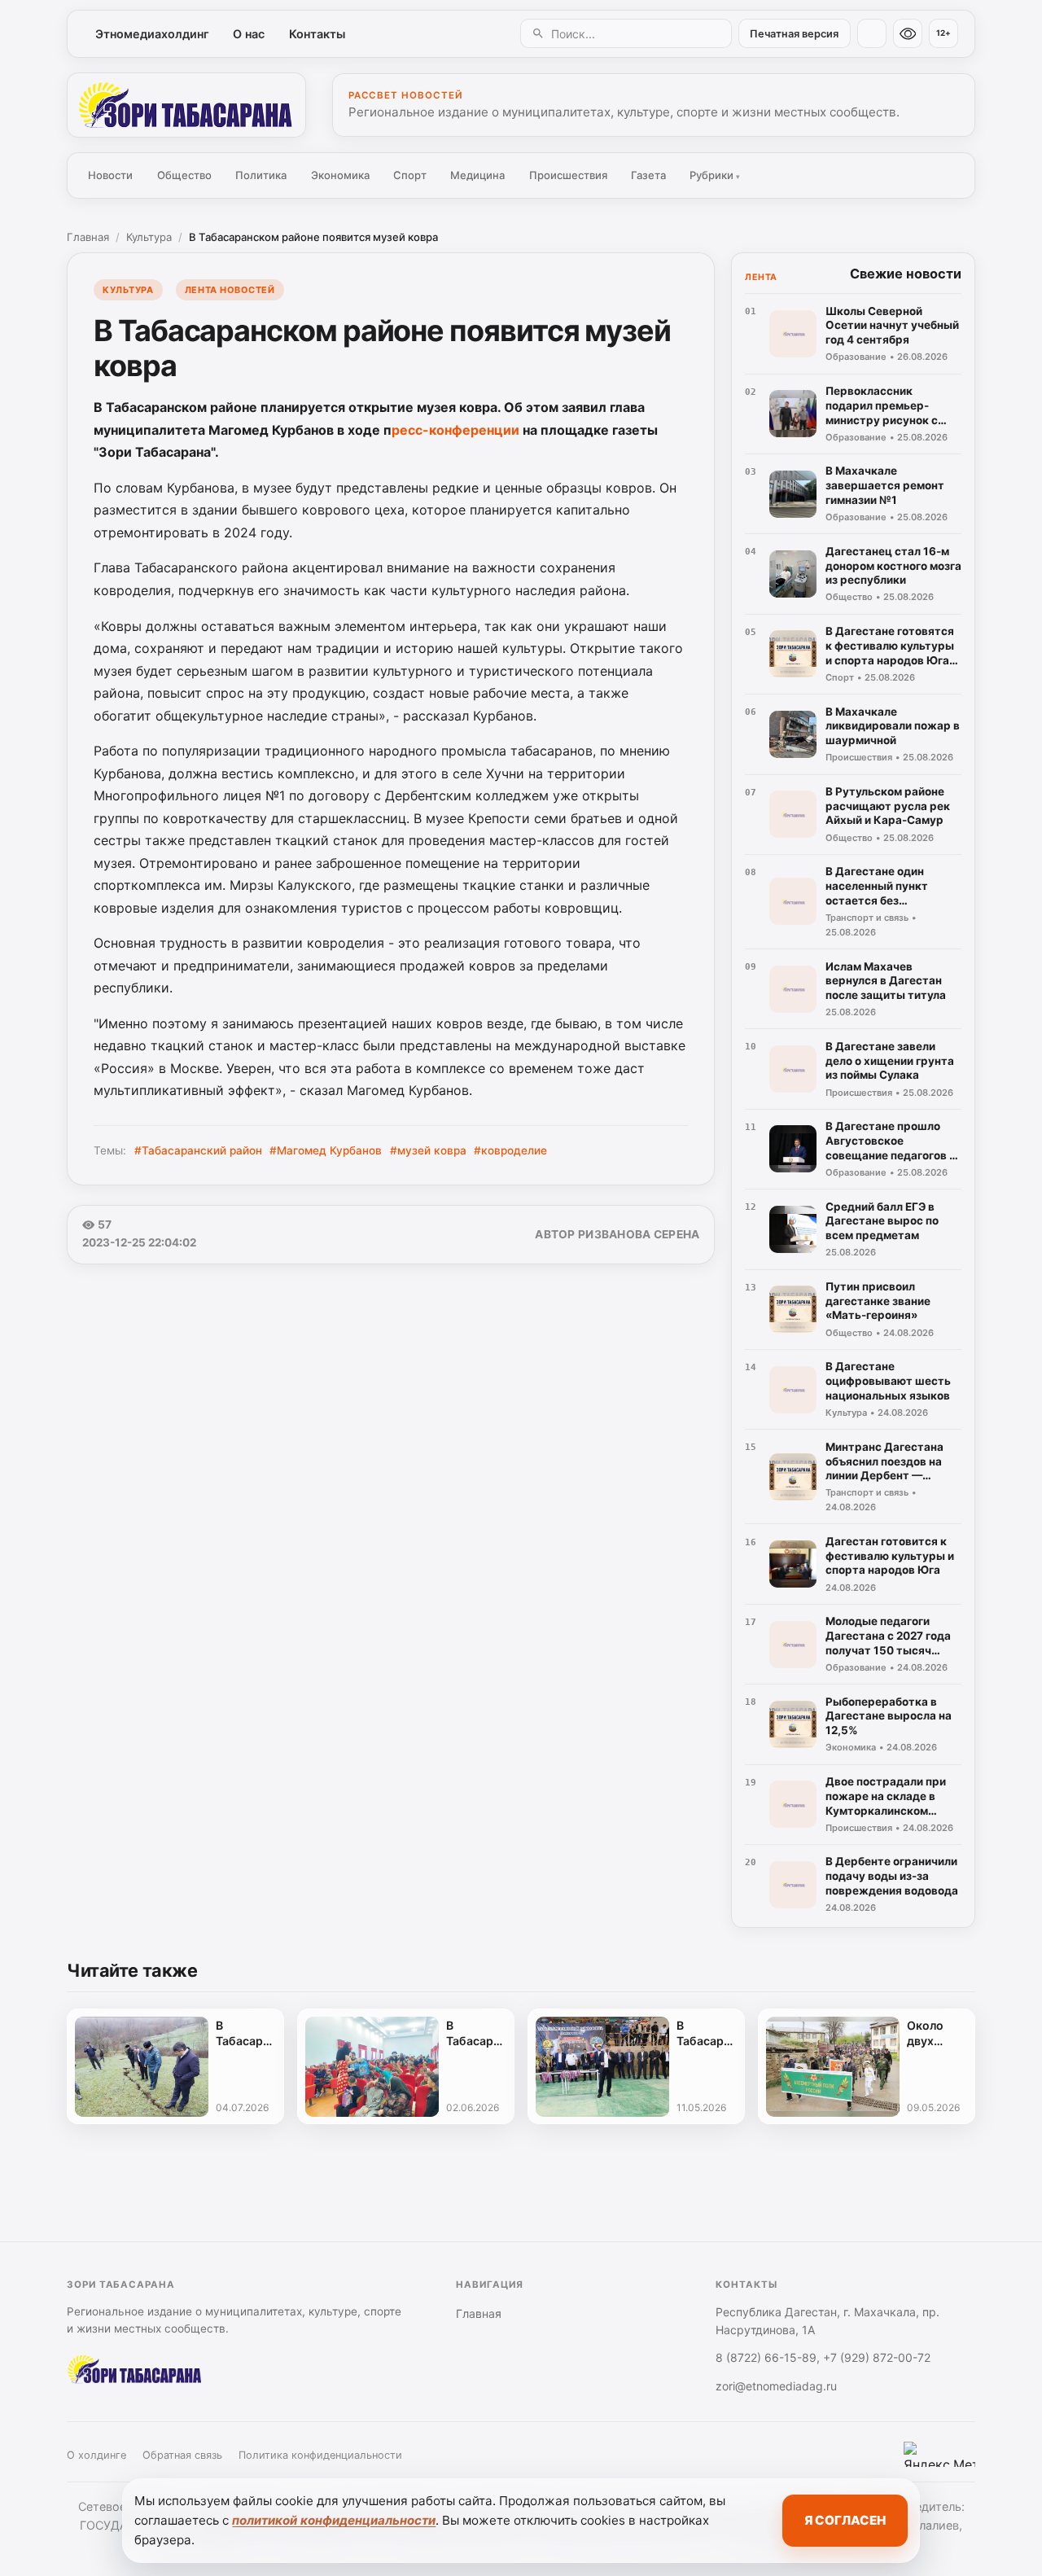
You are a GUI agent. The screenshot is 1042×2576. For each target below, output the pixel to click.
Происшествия (568, 175)
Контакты (317, 34)
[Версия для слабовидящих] (908, 33)
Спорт (410, 175)
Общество (184, 175)
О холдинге (96, 2455)
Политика (261, 175)
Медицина (477, 175)
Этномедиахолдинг (152, 34)
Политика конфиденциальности (320, 2455)
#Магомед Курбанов (326, 1150)
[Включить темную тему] (872, 33)
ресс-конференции (455, 430)
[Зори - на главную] (186, 105)
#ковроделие (510, 1150)
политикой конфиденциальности (334, 2520)
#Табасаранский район (198, 1150)
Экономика (340, 175)
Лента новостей (230, 290)
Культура (149, 237)
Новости (110, 175)
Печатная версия (794, 34)
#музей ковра (428, 1150)
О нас (249, 34)
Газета (648, 175)
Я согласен (845, 2520)
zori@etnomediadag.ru (776, 2386)
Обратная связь (182, 2455)
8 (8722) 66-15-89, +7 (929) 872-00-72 (823, 2357)
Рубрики (715, 175)
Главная (88, 237)
